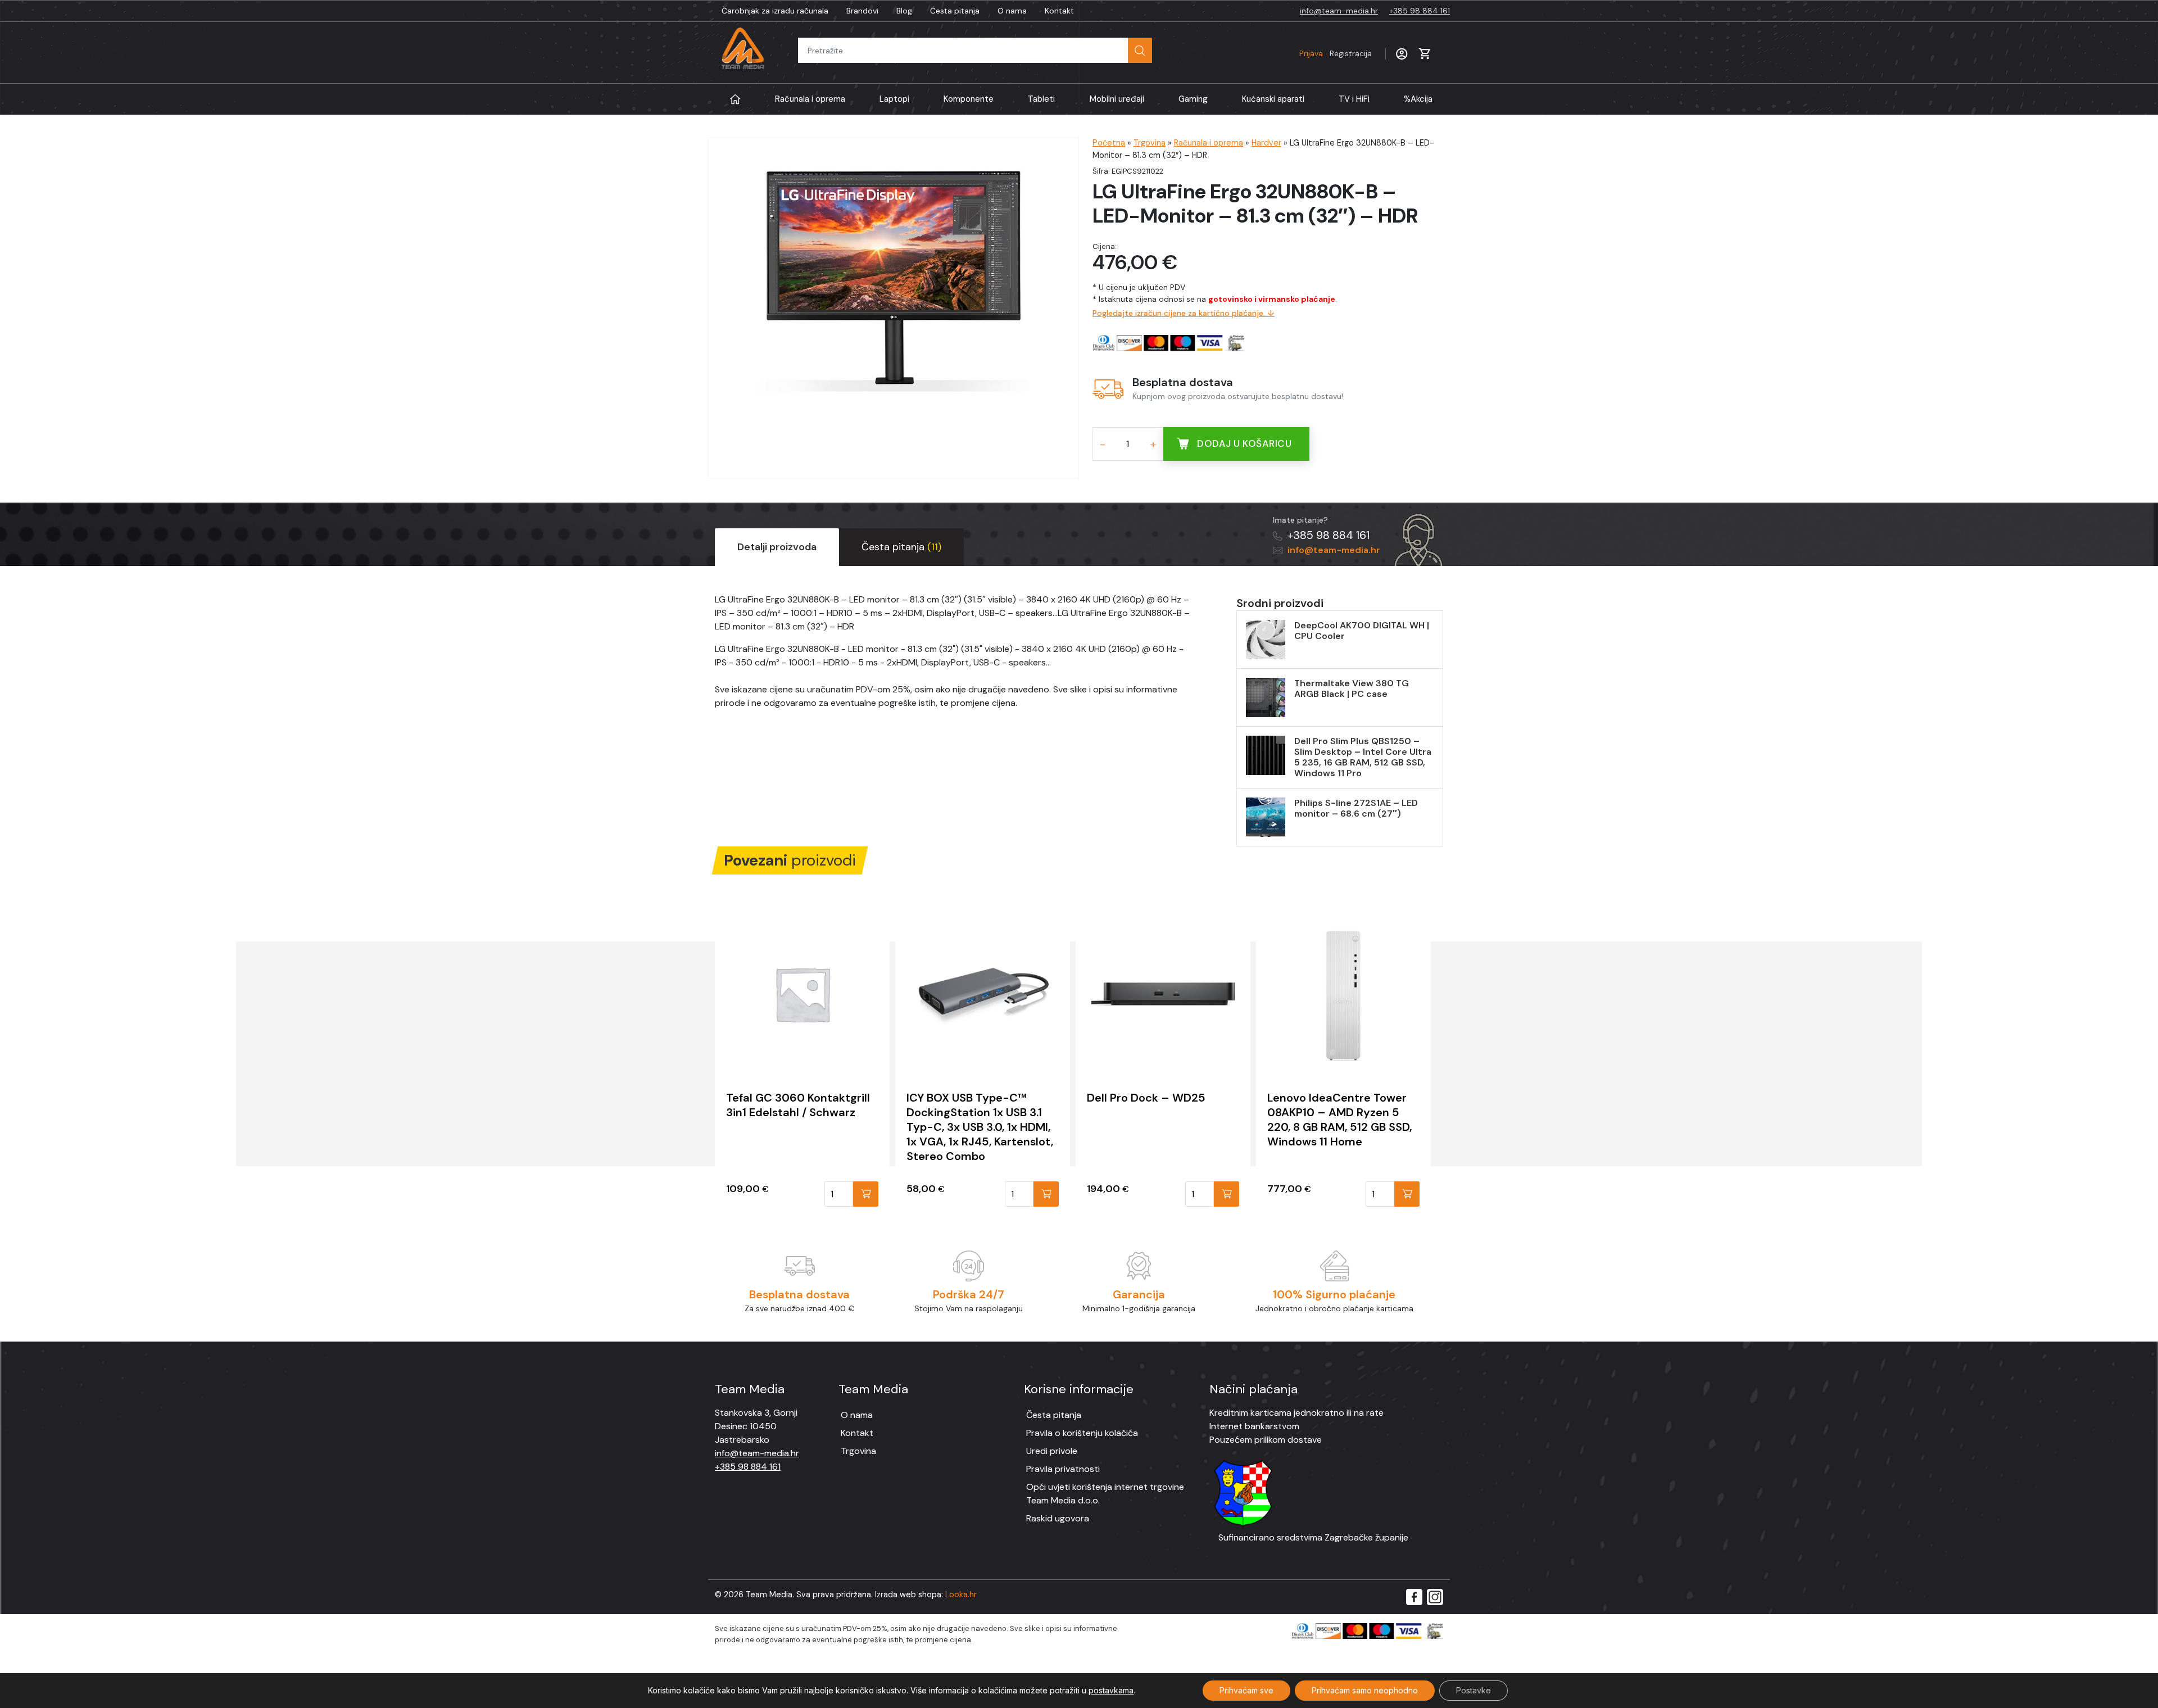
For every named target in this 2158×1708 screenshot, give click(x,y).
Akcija (1418, 99)
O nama (1012, 11)
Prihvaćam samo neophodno (1365, 1690)
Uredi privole (1052, 1451)
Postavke (1474, 1690)
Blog (904, 11)
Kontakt (1059, 11)
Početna (1109, 143)
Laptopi (894, 99)
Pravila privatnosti (1063, 1469)
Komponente (969, 99)
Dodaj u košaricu (1244, 443)
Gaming (1193, 99)
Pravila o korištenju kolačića (1082, 1433)
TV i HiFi (1354, 99)
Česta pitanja (955, 11)
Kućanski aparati (1273, 99)
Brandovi (862, 11)
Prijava (1336, 53)
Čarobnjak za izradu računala (775, 11)
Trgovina (1150, 143)
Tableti (1041, 99)
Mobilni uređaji (1117, 99)
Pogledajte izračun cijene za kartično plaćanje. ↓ (1184, 313)
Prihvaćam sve (1246, 1690)
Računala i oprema (810, 99)
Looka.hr (961, 1594)
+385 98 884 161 (1420, 11)
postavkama (1111, 1690)
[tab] (777, 547)
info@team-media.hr (1339, 11)
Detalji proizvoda (777, 547)
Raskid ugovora (1058, 1518)
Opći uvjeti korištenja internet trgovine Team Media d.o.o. (1105, 1494)
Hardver (1266, 143)
